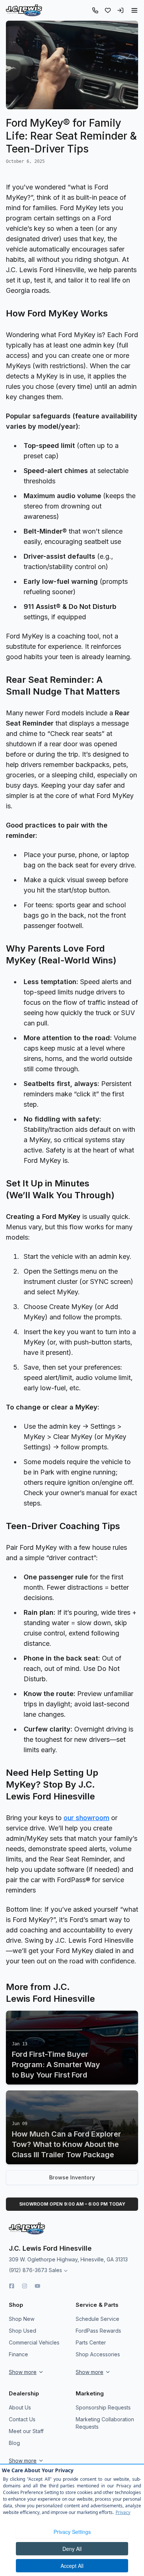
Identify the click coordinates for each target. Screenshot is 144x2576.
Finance (18, 2354)
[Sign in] (120, 10)
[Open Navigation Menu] (134, 10)
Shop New (22, 2319)
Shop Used (23, 2331)
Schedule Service (97, 2319)
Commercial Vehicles (34, 2342)
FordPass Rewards (98, 2331)
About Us (20, 2407)
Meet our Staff (26, 2431)
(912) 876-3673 (28, 2270)
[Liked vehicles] (108, 10)
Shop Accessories (98, 2354)
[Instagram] (25, 2286)
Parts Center (91, 2342)
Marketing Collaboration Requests (105, 2423)
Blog (14, 2443)
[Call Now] (95, 10)
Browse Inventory (72, 2177)
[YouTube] (37, 2286)
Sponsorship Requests (103, 2407)
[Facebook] (12, 2286)
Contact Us (22, 2419)
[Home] (24, 10)
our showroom (86, 1818)
